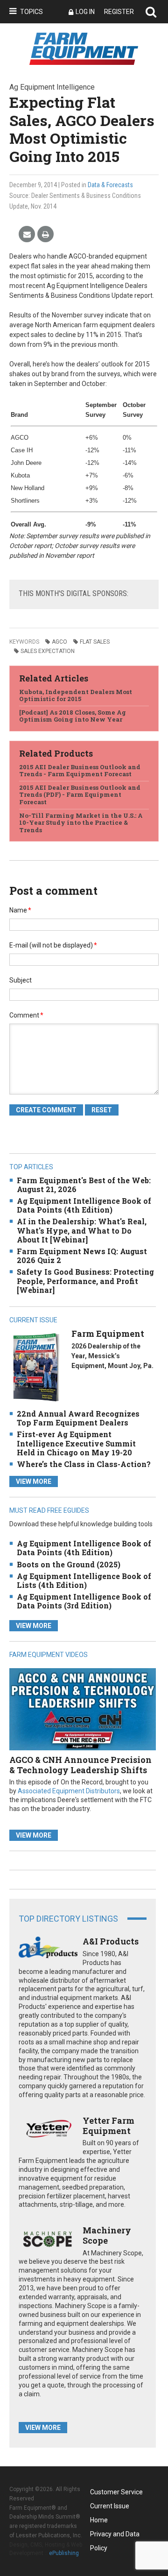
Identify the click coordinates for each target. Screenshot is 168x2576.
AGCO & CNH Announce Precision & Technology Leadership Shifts (80, 1765)
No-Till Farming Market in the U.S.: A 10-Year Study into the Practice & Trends (81, 823)
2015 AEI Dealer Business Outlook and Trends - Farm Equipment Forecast (80, 771)
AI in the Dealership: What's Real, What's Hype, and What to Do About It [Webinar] (82, 1230)
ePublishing (64, 2553)
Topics (31, 12)
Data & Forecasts (110, 185)
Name (20, 910)
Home (99, 2520)
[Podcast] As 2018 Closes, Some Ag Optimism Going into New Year (73, 716)
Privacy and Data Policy (115, 2536)
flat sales (95, 642)
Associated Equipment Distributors (69, 1791)
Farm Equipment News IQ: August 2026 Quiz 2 (82, 1256)
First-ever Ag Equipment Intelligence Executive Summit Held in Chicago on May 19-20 (76, 1443)
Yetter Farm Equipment (108, 2126)
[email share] (27, 235)
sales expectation (48, 651)
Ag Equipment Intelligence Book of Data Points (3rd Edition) (84, 1601)
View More (34, 1481)
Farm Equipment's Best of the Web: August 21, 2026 (84, 1185)
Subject (21, 980)
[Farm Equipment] (36, 1367)
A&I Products (111, 1941)
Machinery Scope (107, 2235)
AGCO (59, 642)
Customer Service (116, 2492)
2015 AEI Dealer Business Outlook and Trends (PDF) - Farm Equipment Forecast (80, 795)
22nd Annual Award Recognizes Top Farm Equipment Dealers (78, 1418)
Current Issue (110, 2506)
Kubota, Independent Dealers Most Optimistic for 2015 (76, 695)
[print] (45, 235)
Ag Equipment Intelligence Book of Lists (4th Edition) (84, 1580)
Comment (26, 1015)
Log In (85, 12)
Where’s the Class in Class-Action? (84, 1464)
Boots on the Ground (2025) (69, 1564)
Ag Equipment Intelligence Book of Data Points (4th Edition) (84, 1205)
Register (119, 12)
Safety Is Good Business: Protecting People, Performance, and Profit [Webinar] (85, 1281)
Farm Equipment (108, 1334)
